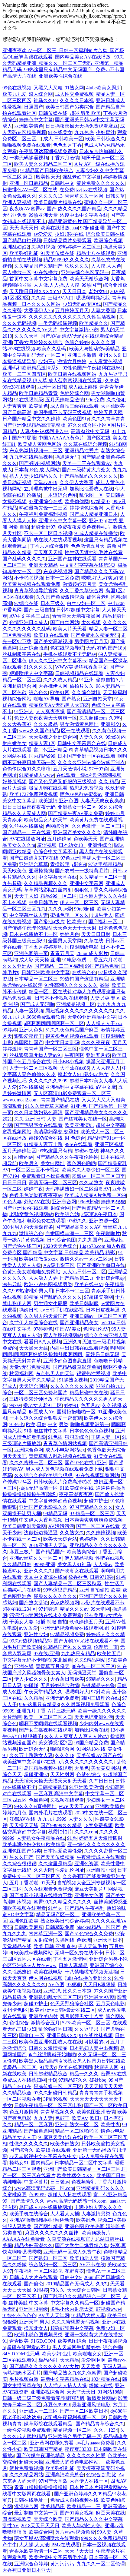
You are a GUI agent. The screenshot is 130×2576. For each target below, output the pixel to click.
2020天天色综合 (60, 1246)
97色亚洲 (70, 858)
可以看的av (96, 2042)
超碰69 (79, 864)
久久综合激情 (86, 692)
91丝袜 (55, 1908)
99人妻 (104, 2532)
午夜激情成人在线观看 (101, 1857)
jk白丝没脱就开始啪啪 (52, 2055)
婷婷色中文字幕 (36, 120)
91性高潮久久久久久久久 (71, 985)
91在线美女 (60, 132)
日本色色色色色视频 (91, 1431)
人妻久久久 (91, 737)
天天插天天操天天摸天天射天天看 (50, 1781)
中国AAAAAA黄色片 (61, 438)
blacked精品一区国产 (98, 1927)
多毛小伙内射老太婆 (72, 2309)
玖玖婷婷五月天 (86, 1622)
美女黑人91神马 (74, 1564)
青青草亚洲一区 (46, 1934)
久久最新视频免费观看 (85, 1704)
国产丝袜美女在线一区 (83, 1119)
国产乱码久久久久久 (24, 559)
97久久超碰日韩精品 (55, 2093)
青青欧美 (19, 2341)
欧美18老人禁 (84, 2258)
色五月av (90, 1405)
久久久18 (65, 1755)
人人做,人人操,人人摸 (57, 285)
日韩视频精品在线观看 (79, 673)
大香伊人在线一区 (89, 2481)
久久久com (86, 1832)
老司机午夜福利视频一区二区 (75, 2417)
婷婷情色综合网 (86, 508)
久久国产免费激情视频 (60, 597)
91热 (72, 1838)
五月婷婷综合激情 (60, 1685)
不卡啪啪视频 (29, 578)
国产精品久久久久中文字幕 (94, 2519)
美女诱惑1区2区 (55, 1743)
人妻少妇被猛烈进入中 (44, 431)
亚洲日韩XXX (62, 2035)
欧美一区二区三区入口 (48, 1717)
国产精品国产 (50, 1552)
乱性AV (11, 2526)
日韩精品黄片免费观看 (67, 241)
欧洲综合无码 (34, 1749)
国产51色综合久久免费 (89, 1934)
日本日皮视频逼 (103, 1310)
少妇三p (47, 361)
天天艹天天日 (81, 2392)
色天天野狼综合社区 (72, 2004)
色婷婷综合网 (74, 393)
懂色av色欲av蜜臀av (81, 794)
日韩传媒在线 (53, 113)
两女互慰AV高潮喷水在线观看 (47, 2538)
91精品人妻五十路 (43, 1144)
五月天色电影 (110, 2004)
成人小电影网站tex (65, 1450)
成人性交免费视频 (74, 94)
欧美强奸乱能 (24, 253)
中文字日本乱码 (62, 1042)
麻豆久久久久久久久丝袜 (52, 2233)
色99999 (37, 2195)
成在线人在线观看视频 (58, 540)
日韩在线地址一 (31, 2500)
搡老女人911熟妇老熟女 (83, 1074)
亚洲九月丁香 (31, 1711)
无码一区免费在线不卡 (79, 1953)
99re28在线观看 (19, 387)
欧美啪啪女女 (87, 2354)
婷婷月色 (70, 934)
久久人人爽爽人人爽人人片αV (76, 1736)
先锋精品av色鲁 (98, 1685)
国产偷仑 (34, 2284)
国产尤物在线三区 (22, 1246)
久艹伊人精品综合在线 (34, 1323)
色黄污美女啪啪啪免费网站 (31, 1272)
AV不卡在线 (92, 2265)
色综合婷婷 (77, 342)
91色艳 (17, 1424)
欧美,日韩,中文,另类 (47, 1424)
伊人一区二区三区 (79, 902)
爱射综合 (43, 1940)
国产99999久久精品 (61, 1825)
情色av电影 (113, 2131)
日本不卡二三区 (72, 1291)
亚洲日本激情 (82, 355)
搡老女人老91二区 (43, 1405)
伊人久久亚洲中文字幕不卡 (58, 661)
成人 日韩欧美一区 (63, 139)
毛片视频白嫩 (24, 2379)
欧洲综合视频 (108, 241)
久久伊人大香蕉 (76, 482)
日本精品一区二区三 (36, 979)
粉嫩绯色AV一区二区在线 (30, 190)
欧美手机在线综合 (29, 2214)
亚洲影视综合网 (47, 2392)
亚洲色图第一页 (31, 953)
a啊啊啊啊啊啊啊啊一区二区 (54, 1023)
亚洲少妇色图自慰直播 (67, 1361)
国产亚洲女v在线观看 (25, 1208)
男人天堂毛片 (93, 1946)
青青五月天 (62, 953)
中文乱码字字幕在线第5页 (88, 565)
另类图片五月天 (91, 641)
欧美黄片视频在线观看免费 (31, 584)
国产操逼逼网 (38, 2131)
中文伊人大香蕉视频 (41, 1520)
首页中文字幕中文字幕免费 (38, 279)
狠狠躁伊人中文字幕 (31, 673)
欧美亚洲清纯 (79, 1125)
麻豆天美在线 (110, 2513)
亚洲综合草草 (34, 864)
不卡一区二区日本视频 (48, 533)
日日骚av (60, 2182)
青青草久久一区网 (84, 196)
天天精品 (70, 2360)
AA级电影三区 (59, 1265)
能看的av (24, 1157)
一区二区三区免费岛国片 (41, 1393)
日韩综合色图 (61, 1240)
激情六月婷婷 (72, 361)
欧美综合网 (41, 2532)
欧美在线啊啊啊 (75, 2067)
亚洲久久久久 (38, 1571)
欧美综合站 (67, 1214)
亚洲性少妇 (36, 1634)
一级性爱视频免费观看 (27, 2430)
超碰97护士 (96, 1501)
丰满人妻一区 (106, 1437)
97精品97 (101, 501)
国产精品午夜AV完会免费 (76, 813)
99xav (15, 1405)
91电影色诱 (74, 960)
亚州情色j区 (15, 2010)
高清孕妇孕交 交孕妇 (56, 1132)
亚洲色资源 (86, 1864)
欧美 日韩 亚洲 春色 (55, 1946)
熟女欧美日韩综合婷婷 (65, 1921)
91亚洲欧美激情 (86, 1787)
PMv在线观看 (66, 2545)
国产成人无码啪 (37, 1004)
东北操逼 (63, 1660)
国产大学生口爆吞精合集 (82, 2245)
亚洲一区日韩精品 (29, 183)
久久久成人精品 (60, 680)
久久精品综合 (17, 2093)
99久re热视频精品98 (31, 1641)
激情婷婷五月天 (80, 584)
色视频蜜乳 (83, 2182)
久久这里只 (86, 2029)
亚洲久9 (72, 1342)
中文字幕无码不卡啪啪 (27, 1660)
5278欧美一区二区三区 (86, 2023)
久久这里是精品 (55, 1864)
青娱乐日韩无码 (102, 1354)
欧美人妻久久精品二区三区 (43, 164)
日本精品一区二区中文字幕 (83, 2163)
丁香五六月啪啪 (106, 960)
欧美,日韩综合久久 (105, 139)
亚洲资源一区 (103, 1221)
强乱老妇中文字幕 (82, 177)
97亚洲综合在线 (46, 501)
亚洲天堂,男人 (34, 2322)
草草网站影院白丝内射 (48, 890)
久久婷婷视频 (101, 1533)
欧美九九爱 (15, 94)
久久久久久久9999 (48, 1081)
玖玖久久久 (77, 266)
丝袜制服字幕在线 (22, 654)
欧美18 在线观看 (51, 635)
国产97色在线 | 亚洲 (86, 1463)
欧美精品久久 (94, 323)
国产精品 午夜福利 (85, 1908)
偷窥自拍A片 (110, 680)
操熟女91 (19, 2163)
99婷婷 (10, 1030)
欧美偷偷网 (77, 501)
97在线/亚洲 (46, 1654)
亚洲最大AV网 (99, 1997)
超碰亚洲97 (43, 527)
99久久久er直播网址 (35, 1806)
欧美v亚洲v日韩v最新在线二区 (63, 2010)
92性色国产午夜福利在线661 (93, 368)
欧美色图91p (76, 419)
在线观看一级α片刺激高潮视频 (89, 775)
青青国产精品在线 (60, 1100)
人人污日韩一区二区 (84, 1272)
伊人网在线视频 (46, 1978)
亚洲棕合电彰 (110, 1278)
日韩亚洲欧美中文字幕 (46, 972)
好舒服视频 (15, 782)
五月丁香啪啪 (24, 1883)
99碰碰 (31, 1685)
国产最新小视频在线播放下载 (41, 1895)
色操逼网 (38, 1800)
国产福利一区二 (105, 922)
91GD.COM (43, 2341)
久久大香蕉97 (17, 724)
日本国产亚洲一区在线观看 (86, 756)
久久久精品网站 (26, 2475)
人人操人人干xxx (104, 1023)
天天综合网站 (34, 1386)
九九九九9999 (52, 1819)
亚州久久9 (109, 355)
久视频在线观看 (67, 1800)
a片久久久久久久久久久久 (86, 1762)
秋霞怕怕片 (60, 1832)
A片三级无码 (62, 1711)
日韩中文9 (71, 2277)
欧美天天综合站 (60, 1539)
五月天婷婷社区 (19, 1151)
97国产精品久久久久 (91, 1507)
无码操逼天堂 (82, 1673)
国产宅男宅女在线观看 (38, 1125)
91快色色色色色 (19, 2315)
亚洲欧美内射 (43, 2016)
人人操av (103, 1564)
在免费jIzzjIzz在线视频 (83, 190)
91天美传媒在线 (57, 253)
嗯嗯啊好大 (77, 1692)
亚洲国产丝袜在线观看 (72, 559)
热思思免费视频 (86, 788)
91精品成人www (37, 775)
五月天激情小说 (70, 769)
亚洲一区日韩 (52, 387)
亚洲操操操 (41, 871)
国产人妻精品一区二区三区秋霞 (68, 1584)
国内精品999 (42, 756)
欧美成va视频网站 (33, 1953)
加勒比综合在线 (91, 1730)
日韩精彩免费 (60, 1927)
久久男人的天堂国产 (46, 1316)
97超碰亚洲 (92, 228)
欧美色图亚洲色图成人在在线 (50, 2042)
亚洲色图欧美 (24, 1921)
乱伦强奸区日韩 (55, 2029)
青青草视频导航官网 (36, 591)
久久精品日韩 (17, 1564)
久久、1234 (106, 2430)
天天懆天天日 (24, 228)
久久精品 (34, 1698)
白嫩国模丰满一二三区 (70, 1233)
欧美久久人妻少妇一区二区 (91, 1170)
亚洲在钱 (24, 1666)
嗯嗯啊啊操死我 (93, 298)
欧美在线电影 (48, 1972)
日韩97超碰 (102, 1577)
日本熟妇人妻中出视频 (94, 2048)
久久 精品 (109, 782)
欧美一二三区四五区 (24, 374)
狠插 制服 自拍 (51, 1622)
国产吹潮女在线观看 (77, 1571)
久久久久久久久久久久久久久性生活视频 (73, 317)
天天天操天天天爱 (103, 2086)
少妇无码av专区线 (82, 304)
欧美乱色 (38, 406)
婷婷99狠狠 (113, 1202)
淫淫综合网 (26, 2506)
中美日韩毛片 (43, 902)
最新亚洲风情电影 (91, 2405)
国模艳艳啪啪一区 (76, 1412)
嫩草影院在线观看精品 (49, 2424)
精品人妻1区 (42, 743)
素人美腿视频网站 (63, 1335)
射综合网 (60, 1208)
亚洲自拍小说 (101, 1870)
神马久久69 (46, 100)
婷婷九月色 (15, 1813)
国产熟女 (71, 699)
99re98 (112, 737)
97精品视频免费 (67, 1634)
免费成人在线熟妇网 (24, 2080)
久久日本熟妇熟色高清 (38, 1113)
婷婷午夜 (34, 1189)
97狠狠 (74, 1985)
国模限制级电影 (82, 947)
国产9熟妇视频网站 (40, 463)
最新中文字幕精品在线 (65, 2379)
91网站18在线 (91, 1749)
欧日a (96, 2118)
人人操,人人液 (34, 2545)
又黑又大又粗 (48, 88)
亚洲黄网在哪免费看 (52, 2443)
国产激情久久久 (28, 2201)
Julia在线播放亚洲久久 (88, 1978)
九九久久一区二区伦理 (101, 2564)
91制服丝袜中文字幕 (46, 1431)
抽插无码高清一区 (38, 1488)
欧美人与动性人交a (82, 2526)
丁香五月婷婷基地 (43, 947)
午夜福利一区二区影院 (38, 2271)
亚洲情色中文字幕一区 (63, 521)
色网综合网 (57, 826)
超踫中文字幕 (110, 1125)
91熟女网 (74, 88)
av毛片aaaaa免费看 (95, 2443)
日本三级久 (53, 603)
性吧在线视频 (110, 1558)
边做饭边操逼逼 (41, 1533)
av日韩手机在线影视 (62, 1310)
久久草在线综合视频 (85, 444)
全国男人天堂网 (65, 941)
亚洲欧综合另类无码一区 (75, 2436)
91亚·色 (79, 1106)
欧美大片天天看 (70, 629)
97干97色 (99, 769)
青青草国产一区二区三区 (50, 1049)
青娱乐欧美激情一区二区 (36, 2551)
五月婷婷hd (59, 839)
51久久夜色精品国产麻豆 (72, 1030)
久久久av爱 (60, 909)
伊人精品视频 (79, 1558)
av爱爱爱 (43, 234)
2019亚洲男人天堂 (48, 1545)
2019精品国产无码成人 (70, 2284)
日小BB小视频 (68, 1062)
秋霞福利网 (21, 1373)
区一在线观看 (76, 731)
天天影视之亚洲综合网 (53, 737)
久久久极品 (46, 724)
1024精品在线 (106, 2379)
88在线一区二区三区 (93, 1666)
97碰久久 (77, 1221)
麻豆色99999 (57, 2405)
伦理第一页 (106, 1647)
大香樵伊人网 (53, 686)
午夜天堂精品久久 (43, 1692)
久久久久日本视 (77, 100)
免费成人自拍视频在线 (74, 2500)
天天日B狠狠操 (99, 1985)
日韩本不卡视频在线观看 (61, 998)
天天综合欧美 (48, 2519)
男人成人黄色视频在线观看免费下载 (64, 1469)
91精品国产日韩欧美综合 (47, 170)
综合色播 (112, 2347)
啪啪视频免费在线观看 (27, 145)
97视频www (109, 2309)
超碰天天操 (31, 2462)
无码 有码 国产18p (106, 648)
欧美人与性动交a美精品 (94, 349)
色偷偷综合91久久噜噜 (27, 769)
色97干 (62, 2118)
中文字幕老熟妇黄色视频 (55, 1501)
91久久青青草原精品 (47, 1106)
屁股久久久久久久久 (55, 1596)
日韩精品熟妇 (53, 1787)
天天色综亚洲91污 (94, 1717)
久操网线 (65, 1940)
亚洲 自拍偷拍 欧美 (100, 1590)
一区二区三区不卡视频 (35, 1170)
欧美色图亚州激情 (96, 2112)
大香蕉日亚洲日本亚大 (27, 2570)
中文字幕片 (36, 2182)
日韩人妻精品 (73, 1965)
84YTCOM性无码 (21, 2354)
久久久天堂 (26, 336)
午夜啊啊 (74, 1055)
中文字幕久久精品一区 (75, 2303)
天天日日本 (74, 291)
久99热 (112, 381)
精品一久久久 (84, 2074)
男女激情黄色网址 (79, 724)
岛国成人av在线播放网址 (45, 2207)
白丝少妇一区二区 (86, 603)
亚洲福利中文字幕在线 (70, 1087)
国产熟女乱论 (34, 1603)
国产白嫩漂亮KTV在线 (34, 858)
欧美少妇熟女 (65, 2144)
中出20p (116, 603)
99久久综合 (111, 807)
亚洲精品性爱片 (82, 451)
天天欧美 (91, 2366)
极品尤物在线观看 (48, 788)
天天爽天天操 (48, 552)
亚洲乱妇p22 (16, 247)
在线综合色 (84, 972)
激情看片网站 (101, 2398)
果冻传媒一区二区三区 (58, 2086)
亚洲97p (97, 521)
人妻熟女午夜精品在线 (41, 1838)
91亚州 (86, 680)
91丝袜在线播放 (26, 826)
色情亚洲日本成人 (29, 622)
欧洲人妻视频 (17, 202)
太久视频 (91, 622)
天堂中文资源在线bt (45, 1577)
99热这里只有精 (55, 1151)
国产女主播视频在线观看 (46, 1730)
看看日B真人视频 (42, 1342)
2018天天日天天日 (40, 2526)
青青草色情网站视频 (65, 1443)
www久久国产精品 (39, 731)
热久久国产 (21, 1857)
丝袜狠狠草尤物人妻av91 (36, 1055)
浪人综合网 (41, 94)
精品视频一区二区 (72, 2430)
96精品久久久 (101, 1679)
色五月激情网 (24, 2112)
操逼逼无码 (67, 457)
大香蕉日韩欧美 (67, 1679)
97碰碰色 (43, 1329)
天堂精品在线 (17, 1946)
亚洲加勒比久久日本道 (67, 1991)
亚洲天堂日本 (108, 1940)
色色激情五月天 (88, 546)
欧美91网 (60, 692)
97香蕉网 (12, 610)
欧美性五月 (109, 1654)
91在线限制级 (29, 400)
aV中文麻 (106, 1087)
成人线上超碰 (83, 387)
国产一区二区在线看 (98, 1526)
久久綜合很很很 (19, 1864)
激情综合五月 (45, 2023)
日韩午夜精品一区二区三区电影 (48, 2105)
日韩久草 (115, 196)
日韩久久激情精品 (48, 2048)
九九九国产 (90, 1240)
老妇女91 (98, 291)
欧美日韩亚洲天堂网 (24, 1526)
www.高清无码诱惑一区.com (44, 2188)
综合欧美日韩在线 (105, 234)
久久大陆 (43, 1870)
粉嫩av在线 (101, 2386)
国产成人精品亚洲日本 (94, 514)
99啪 (105, 985)
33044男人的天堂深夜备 (28, 1227)
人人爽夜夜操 (50, 712)
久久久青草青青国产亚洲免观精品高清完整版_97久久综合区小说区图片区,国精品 (65, 425)
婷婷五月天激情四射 (101, 1838)
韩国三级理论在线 (101, 1698)
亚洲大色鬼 (31, 1030)
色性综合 (19, 2023)
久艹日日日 (101, 1781)
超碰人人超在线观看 (70, 2195)
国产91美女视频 (77, 2513)
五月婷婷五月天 (72, 311)
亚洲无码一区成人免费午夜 (72, 2252)
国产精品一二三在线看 (27, 832)
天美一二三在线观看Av (87, 463)
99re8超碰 (84, 909)
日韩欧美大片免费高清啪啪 (63, 1482)
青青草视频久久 (57, 2112)
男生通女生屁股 (50, 1303)
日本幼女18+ (72, 845)
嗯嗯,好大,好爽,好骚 (103, 578)
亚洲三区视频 (109, 1144)
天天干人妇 (26, 896)
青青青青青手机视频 (101, 2093)
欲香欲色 (78, 1577)
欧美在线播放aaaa (59, 228)
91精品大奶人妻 (88, 2315)
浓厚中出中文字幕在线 (84, 215)
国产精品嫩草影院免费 (77, 1367)
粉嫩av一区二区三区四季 (98, 1176)
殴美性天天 (48, 177)
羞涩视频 (47, 845)
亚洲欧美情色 (29, 126)
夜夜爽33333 (78, 2449)
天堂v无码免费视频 (30, 1367)
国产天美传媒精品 (55, 1857)
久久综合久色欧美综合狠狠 (44, 1475)
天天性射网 (62, 1774)
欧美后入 (29, 1163)
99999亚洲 (44, 1564)
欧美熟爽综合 (81, 1552)
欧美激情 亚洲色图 (58, 801)
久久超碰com (93, 718)
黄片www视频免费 (75, 2532)
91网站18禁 (110, 2392)
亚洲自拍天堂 (98, 699)
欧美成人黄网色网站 (40, 444)
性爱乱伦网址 (70, 1870)
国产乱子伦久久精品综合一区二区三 (82, 2296)
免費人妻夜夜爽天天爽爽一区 (46, 718)
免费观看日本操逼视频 (46, 1176)
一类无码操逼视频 (29, 158)
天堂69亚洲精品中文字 (92, 1017)
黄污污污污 (62, 2564)
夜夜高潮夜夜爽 (76, 1494)
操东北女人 (36, 2328)
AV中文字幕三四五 (30, 616)
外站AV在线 (37, 1202)
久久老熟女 (91, 1183)
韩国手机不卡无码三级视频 (63, 412)
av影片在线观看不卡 (103, 1603)
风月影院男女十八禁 (82, 2016)
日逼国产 (34, 107)
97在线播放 (46, 272)
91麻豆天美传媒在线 (60, 2137)
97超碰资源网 (99, 1297)
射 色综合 (75, 1138)
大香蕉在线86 (74, 1068)
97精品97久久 (73, 2080)
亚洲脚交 (110, 724)
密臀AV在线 (114, 2074)
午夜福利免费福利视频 (43, 514)
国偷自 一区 (32, 2035)
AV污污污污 (61, 1526)
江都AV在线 (22, 1819)
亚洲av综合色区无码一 (85, 272)
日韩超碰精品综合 (48, 2074)
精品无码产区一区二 (58, 1914)
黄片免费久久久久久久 (101, 183)
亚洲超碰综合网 (19, 686)
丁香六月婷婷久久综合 (38, 342)
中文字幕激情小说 (79, 330)
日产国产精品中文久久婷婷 (31, 419)
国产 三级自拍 (39, 610)
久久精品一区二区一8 (102, 877)
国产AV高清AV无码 (62, 336)
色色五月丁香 (67, 145)
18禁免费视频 (98, 1825)
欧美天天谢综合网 (89, 279)
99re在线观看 (79, 1144)
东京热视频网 (58, 571)
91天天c (48, 2067)
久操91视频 (43, 247)
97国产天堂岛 (53, 2481)
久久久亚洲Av (17, 966)
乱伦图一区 (91, 495)
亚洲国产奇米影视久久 (43, 1507)
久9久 (102, 2284)
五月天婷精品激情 (65, 400)
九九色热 (84, 132)
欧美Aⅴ (80, 2118)
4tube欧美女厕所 (104, 88)
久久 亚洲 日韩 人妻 (35, 1119)
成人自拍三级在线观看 (74, 406)
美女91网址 (53, 1163)
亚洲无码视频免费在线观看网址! (75, 1628)
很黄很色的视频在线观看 (72, 1036)
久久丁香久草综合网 (82, 591)
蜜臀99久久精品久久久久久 (63, 1902)
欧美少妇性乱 (56, 2354)
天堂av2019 (45, 482)
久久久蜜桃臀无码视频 (76, 2322)
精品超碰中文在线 (89, 1393)
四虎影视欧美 (17, 2519)
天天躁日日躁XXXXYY (35, 291)
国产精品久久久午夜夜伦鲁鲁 (67, 1157)
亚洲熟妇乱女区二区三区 (55, 1997)
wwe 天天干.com (76, 1806)
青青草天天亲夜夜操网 (76, 616)
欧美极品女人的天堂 (46, 820)
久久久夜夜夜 (96, 1042)
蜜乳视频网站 (17, 1132)
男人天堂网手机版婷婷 (76, 2347)
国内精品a (42, 2163)
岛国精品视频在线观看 (48, 1768)
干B (52, 2080)
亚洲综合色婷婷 (31, 2564)
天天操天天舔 (34, 1348)
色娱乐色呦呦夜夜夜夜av (36, 1195)
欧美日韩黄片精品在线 (58, 202)
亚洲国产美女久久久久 (77, 832)
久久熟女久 (72, 1533)
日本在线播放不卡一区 (34, 934)
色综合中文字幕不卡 (55, 852)
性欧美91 (76, 922)
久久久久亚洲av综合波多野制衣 (91, 762)
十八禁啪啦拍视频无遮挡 (91, 1972)
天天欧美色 (15, 871)
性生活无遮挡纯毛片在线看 (94, 552)
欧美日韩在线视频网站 (72, 374)
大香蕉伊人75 (38, 311)
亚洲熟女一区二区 (77, 807)
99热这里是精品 (60, 1590)
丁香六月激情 (65, 158)
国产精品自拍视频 (22, 241)
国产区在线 (99, 438)
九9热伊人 (102, 915)
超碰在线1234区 (19, 1609)
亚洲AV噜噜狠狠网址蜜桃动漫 (42, 2220)
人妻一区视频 (29, 1011)
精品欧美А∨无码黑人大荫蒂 (59, 705)
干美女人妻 (21, 1622)
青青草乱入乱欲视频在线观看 (60, 1456)
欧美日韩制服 (84, 1303)
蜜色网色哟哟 (81, 1163)
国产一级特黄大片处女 (86, 470)
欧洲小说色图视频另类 (48, 1284)
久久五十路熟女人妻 (31, 1755)
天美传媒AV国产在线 (99, 1755)
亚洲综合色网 (29, 1450)
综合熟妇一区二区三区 (53, 2265)
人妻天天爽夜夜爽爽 (102, 801)
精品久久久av (74, 1609)
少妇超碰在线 (69, 234)
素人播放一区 (17, 272)
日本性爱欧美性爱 (63, 1851)
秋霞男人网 (106, 2067)
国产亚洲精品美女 (79, 1323)
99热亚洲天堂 (43, 215)
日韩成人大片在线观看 (34, 2277)
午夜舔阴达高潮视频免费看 (48, 151)
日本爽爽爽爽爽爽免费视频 (94, 1520)
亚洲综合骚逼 (34, 648)
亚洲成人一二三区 (38, 2411)
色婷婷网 (89, 1539)
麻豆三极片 (21, 1552)
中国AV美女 (68, 1329)
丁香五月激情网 (70, 1959)
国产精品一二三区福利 (59, 966)
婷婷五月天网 (108, 412)
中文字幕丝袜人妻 (29, 915)
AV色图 (56, 1985)
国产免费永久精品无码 (95, 635)
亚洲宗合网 (64, 1202)
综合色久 (38, 692)
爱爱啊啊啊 (93, 2360)
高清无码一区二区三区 (53, 1183)
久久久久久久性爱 (86, 2456)
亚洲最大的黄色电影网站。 (74, 2462)
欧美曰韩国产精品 (43, 2449)
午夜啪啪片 (108, 1233)
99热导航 (12, 1284)
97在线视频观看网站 (97, 1475)
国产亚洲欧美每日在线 (101, 1265)
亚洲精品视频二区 (76, 1004)
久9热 (115, 718)
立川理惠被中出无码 (46, 489)
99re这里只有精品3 (39, 1704)
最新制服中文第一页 (36, 2513)
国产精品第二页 (77, 1278)
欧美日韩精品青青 (38, 393)
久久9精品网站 (90, 1660)
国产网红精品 (48, 2226)
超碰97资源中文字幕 (72, 2328)
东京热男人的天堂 (55, 1373)
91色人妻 (12, 1202)
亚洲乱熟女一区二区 (77, 2125)
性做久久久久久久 (29, 2144)
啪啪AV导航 (47, 699)
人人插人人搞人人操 (65, 2386)
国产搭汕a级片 (49, 922)
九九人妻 (43, 2118)
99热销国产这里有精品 (84, 979)
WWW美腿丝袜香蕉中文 (81, 667)
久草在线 (94, 941)
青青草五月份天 (53, 1666)
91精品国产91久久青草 (67, 1647)
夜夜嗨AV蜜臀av (27, 209)
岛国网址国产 (29, 1042)
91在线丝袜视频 (96, 2035)
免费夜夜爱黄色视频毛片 (84, 527)
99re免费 (95, 400)
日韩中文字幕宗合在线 (82, 743)
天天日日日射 (96, 934)
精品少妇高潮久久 (34, 2245)
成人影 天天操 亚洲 (40, 960)
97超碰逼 (48, 1609)
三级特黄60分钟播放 (31, 1399)
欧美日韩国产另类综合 (70, 107)
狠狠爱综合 (77, 1437)
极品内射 (48, 2360)
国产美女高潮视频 (53, 641)
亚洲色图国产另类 (22, 1851)
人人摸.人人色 (106, 266)
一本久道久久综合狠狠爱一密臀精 (46, 1418)
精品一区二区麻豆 (34, 2125)
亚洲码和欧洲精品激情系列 (31, 368)
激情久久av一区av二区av (86, 1259)
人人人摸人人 (106, 1068)
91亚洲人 (24, 712)
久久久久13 (50, 196)
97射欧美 (101, 1692)
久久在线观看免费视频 (48, 1889)
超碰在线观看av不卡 (29, 2347)
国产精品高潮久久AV (78, 1227)
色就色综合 (89, 1774)
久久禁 (38, 298)
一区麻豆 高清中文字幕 (58, 1794)
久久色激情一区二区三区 (98, 826)
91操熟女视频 (73, 1380)
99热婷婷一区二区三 (79, 247)
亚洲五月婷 (98, 1055)
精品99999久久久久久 (66, 260)
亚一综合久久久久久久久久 (96, 1844)
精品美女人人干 (19, 2137)
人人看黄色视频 (106, 361)
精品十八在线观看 (96, 253)
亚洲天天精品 (43, 565)
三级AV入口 (61, 298)
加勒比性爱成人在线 (91, 489)
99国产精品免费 (102, 966)
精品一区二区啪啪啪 (77, 2131)
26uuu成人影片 (92, 953)
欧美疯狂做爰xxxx (38, 1259)
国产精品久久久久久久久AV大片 (44, 2366)
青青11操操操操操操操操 (41, 2487)
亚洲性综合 (100, 845)
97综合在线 (26, 603)
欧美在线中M (89, 1284)
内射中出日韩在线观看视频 (79, 1348)
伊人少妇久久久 (31, 1679)
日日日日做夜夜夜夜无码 (29, 807)
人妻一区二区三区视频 (34, 1068)
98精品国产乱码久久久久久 (53, 1297)
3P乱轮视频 (55, 2099)
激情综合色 (31, 1233)
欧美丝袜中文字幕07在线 (29, 1762)
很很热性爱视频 (93, 1373)
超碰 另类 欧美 (85, 113)
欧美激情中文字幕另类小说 (58, 2557)
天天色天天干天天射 (75, 928)
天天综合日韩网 (84, 2290)
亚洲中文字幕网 (86, 883)
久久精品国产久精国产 (38, 266)
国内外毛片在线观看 (50, 1813)
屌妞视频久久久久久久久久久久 (79, 1011)
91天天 (48, 1883)
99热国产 (91, 285)
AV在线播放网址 (27, 839)
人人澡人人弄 (43, 1278)
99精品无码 (55, 1514)
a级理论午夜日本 (99, 1214)
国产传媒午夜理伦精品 (27, 928)
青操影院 (60, 864)
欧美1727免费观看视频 (34, 794)
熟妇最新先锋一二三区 (43, 508)
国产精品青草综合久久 (100, 2424)
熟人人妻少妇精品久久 (34, 476)
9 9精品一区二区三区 (92, 1514)
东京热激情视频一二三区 (36, 451)
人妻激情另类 (96, 2214)
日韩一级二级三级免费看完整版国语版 (44, 2398)
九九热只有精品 (78, 1654)
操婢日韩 (29, 1310)
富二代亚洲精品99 (53, 750)
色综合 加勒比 (101, 2475)
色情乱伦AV (96, 1329)
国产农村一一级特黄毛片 (82, 871)
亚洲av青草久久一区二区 (36, 1558)
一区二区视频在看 (22, 2099)
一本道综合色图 (60, 495)
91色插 (55, 1437)
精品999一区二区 (59, 896)
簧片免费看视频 (26, 2468)
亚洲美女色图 (89, 1895)
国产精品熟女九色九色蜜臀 (72, 2373)
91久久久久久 (38, 667)
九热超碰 (12, 883)
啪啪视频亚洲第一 (90, 1424)
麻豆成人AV (42, 1412)
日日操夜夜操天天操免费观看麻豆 (82, 126)
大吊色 (82, 1768)
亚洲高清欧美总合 (65, 2475)
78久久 (57, 2290)
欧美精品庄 (53, 2506)
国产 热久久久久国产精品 (74, 209)
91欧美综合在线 (77, 1488)
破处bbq (98, 2080)
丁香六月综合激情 (49, 546)
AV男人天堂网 (54, 2315)
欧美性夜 (110, 2125)
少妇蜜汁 (106, 132)
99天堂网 (100, 1609)
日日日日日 (15, 1183)
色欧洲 (84, 1940)
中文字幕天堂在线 (58, 877)
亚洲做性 (114, 1240)
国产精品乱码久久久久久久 (89, 476)
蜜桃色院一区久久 (70, 915)
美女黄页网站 (106, 1768)
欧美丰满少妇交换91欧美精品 (34, 1844)
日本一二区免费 (62, 578)
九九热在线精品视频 (31, 457)
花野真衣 (74, 2271)
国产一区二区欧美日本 (84, 2411)
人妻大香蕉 (103, 311)
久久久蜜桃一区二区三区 (36, 1463)
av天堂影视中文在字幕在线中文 (43, 2156)
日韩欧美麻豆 (29, 1927)
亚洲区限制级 (34, 2309)
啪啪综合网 (62, 1749)
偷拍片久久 (82, 686)
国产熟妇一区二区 (48, 2258)
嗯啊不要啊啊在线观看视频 (48, 1724)
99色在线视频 (17, 88)
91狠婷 (41, 2290)
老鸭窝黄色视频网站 (31, 1214)
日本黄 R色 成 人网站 (37, 470)
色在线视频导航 (67, 648)
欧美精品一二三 (84, 2506)
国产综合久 (21, 2150)
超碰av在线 (86, 1151)
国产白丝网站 (65, 622)
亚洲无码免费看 (62, 1698)
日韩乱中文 (62, 183)
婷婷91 (71, 1405)
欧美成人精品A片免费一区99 (95, 1195)
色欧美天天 (86, 839)
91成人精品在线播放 (96, 533)
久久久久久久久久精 (72, 1386)
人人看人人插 (65, 2214)
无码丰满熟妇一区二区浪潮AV (78, 1189)
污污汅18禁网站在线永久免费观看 (46, 1615)
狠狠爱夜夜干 (29, 1036)
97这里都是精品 (105, 864)
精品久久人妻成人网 (24, 813)
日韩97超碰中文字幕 (78, 610)
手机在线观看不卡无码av (70, 654)
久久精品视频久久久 (46, 883)
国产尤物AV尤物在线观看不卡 (86, 1641)
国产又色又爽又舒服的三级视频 (63, 782)
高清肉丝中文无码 (90, 431)
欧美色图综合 (72, 2341)
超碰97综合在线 (46, 1138)
